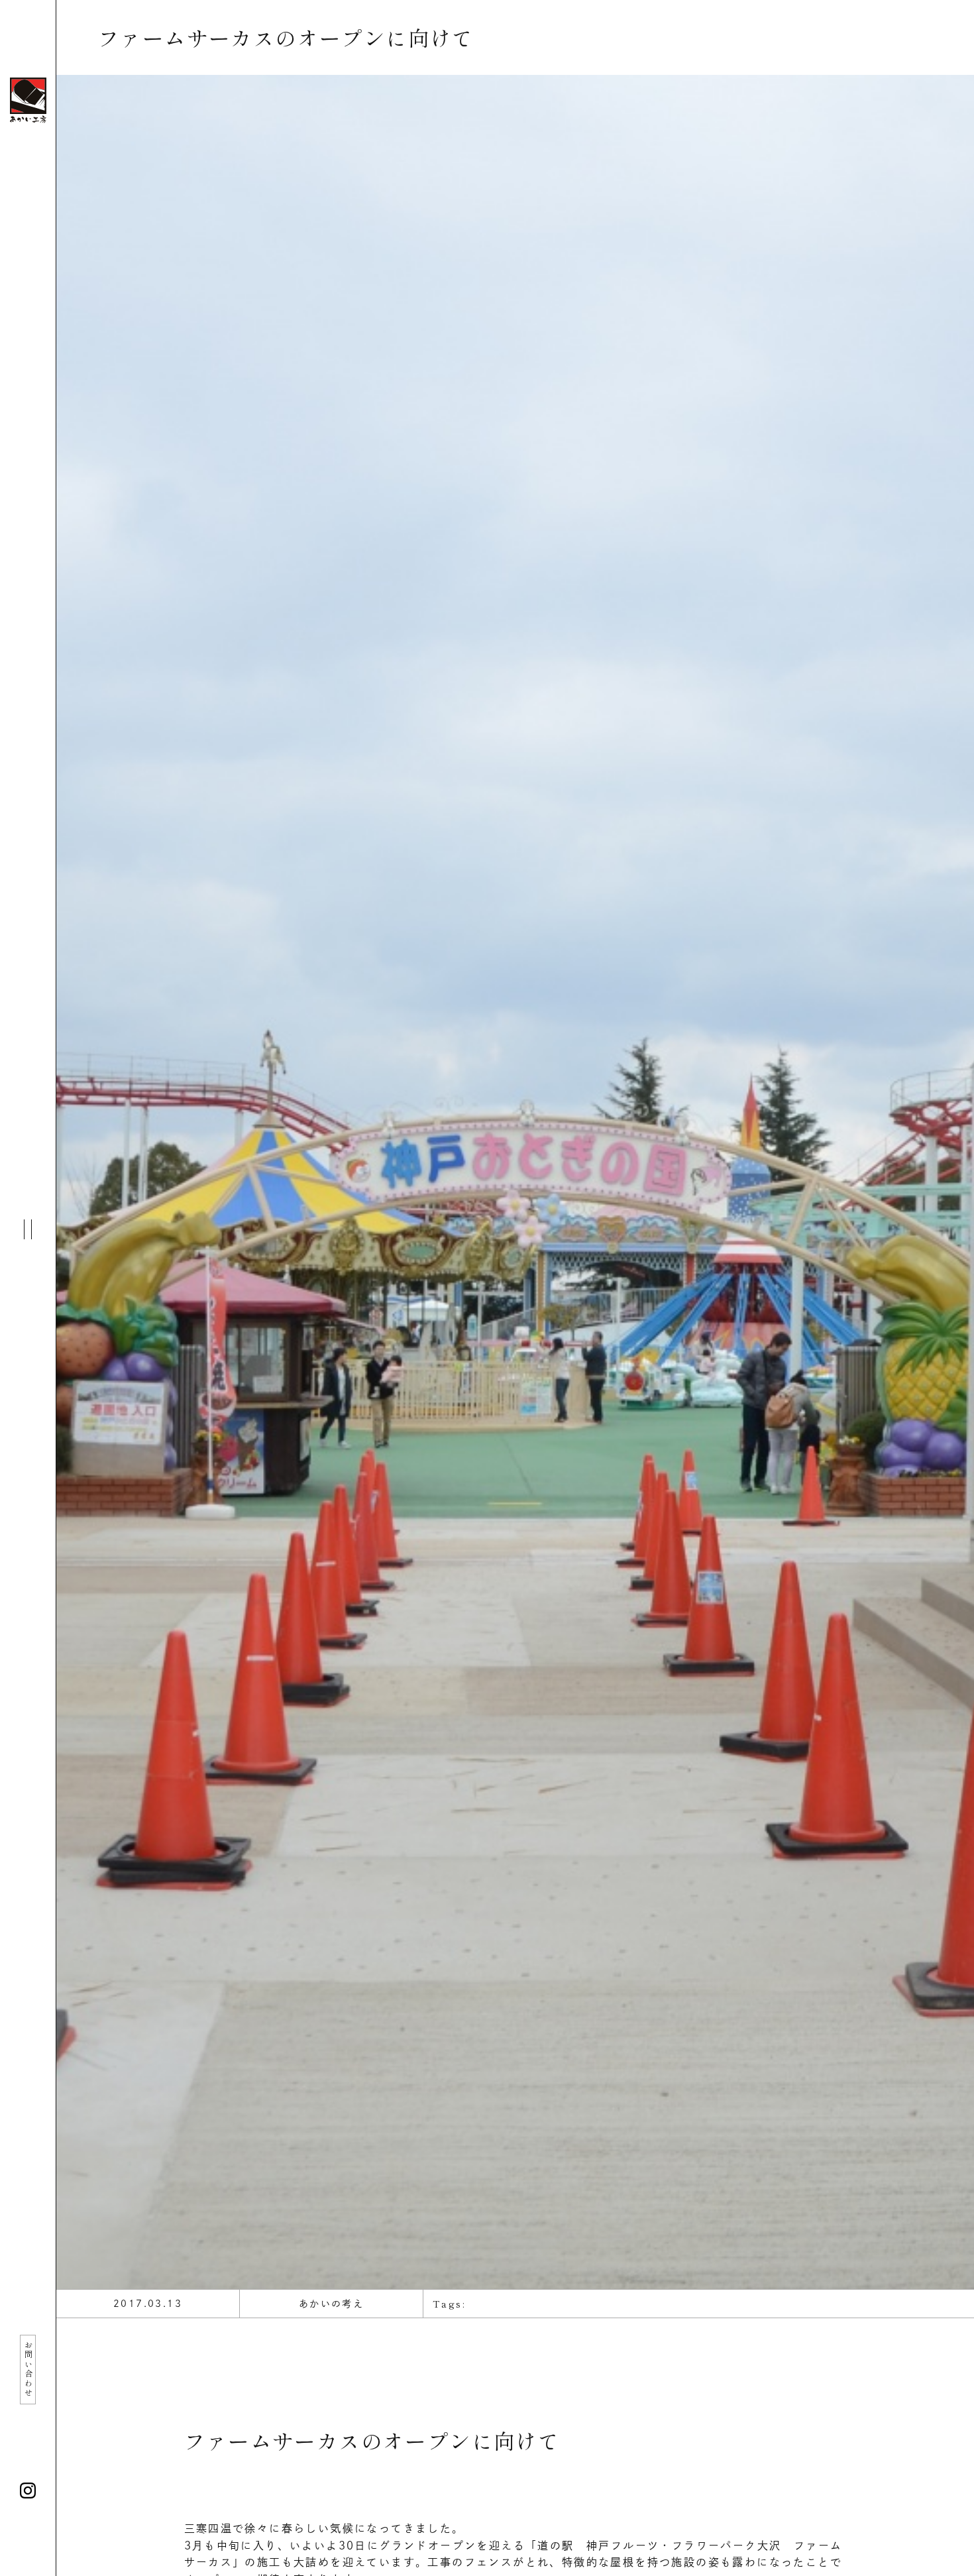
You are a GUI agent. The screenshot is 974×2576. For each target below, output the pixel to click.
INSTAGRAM (28, 2491)
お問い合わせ (28, 2369)
